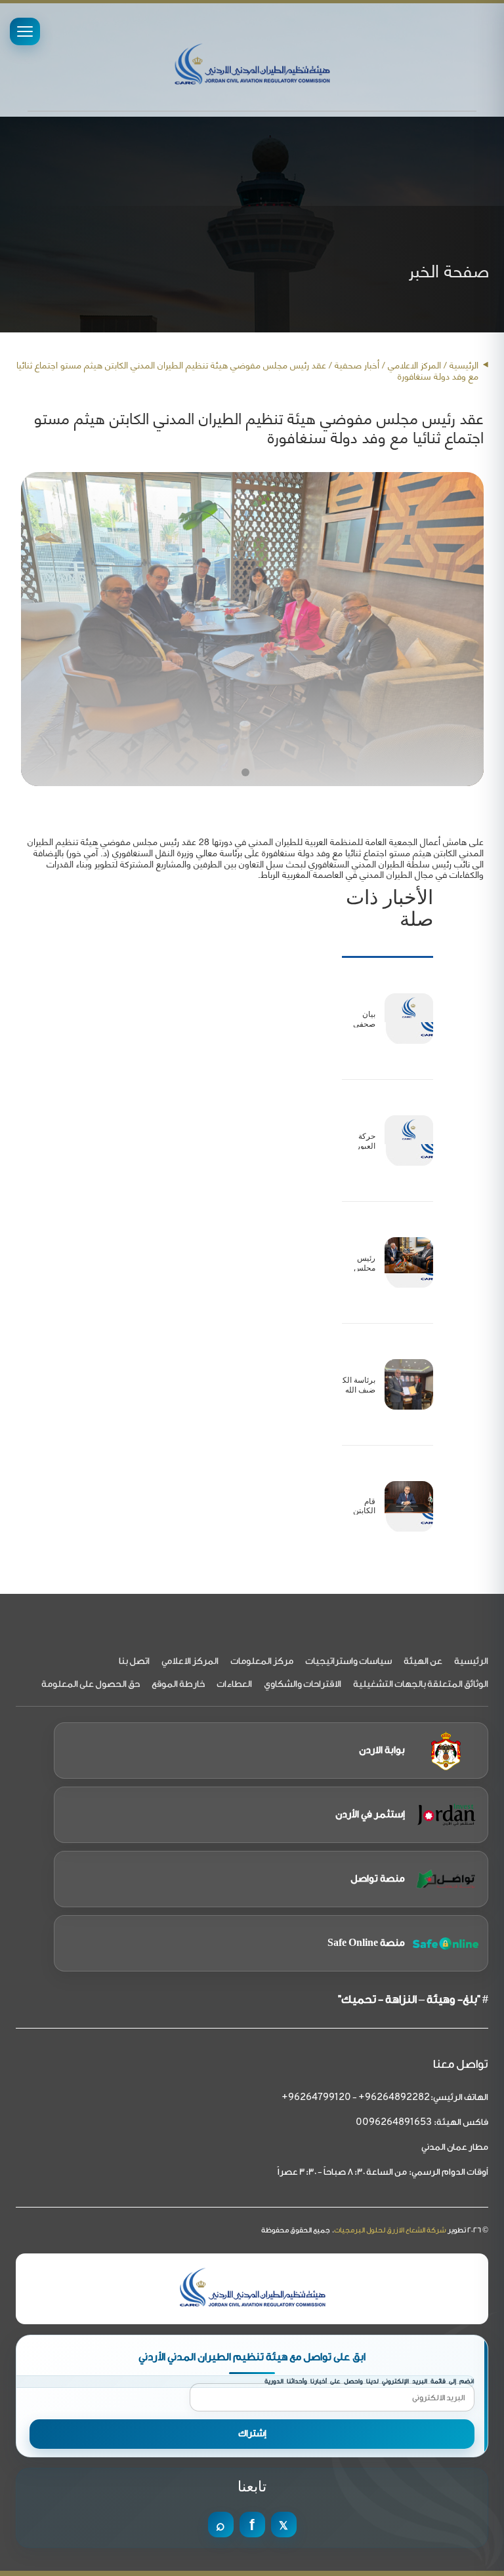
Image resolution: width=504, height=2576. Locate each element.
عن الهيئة (423, 1661)
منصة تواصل (378, 1879)
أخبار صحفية (357, 364)
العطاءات (234, 1684)
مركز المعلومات (262, 1661)
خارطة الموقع (178, 1684)
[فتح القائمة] (25, 31)
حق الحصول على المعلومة (91, 1684)
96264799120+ (316, 2098)
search (221, 2525)
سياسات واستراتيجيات (348, 1661)
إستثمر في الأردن (370, 1814)
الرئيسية (464, 364)
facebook (252, 2525)
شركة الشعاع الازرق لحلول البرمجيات (390, 2230)
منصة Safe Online (366, 1943)
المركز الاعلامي (190, 1661)
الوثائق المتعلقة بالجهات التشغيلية (421, 1684)
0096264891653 (394, 2123)
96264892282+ (394, 2098)
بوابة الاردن (382, 1750)
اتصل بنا (134, 1661)
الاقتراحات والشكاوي (303, 1684)
